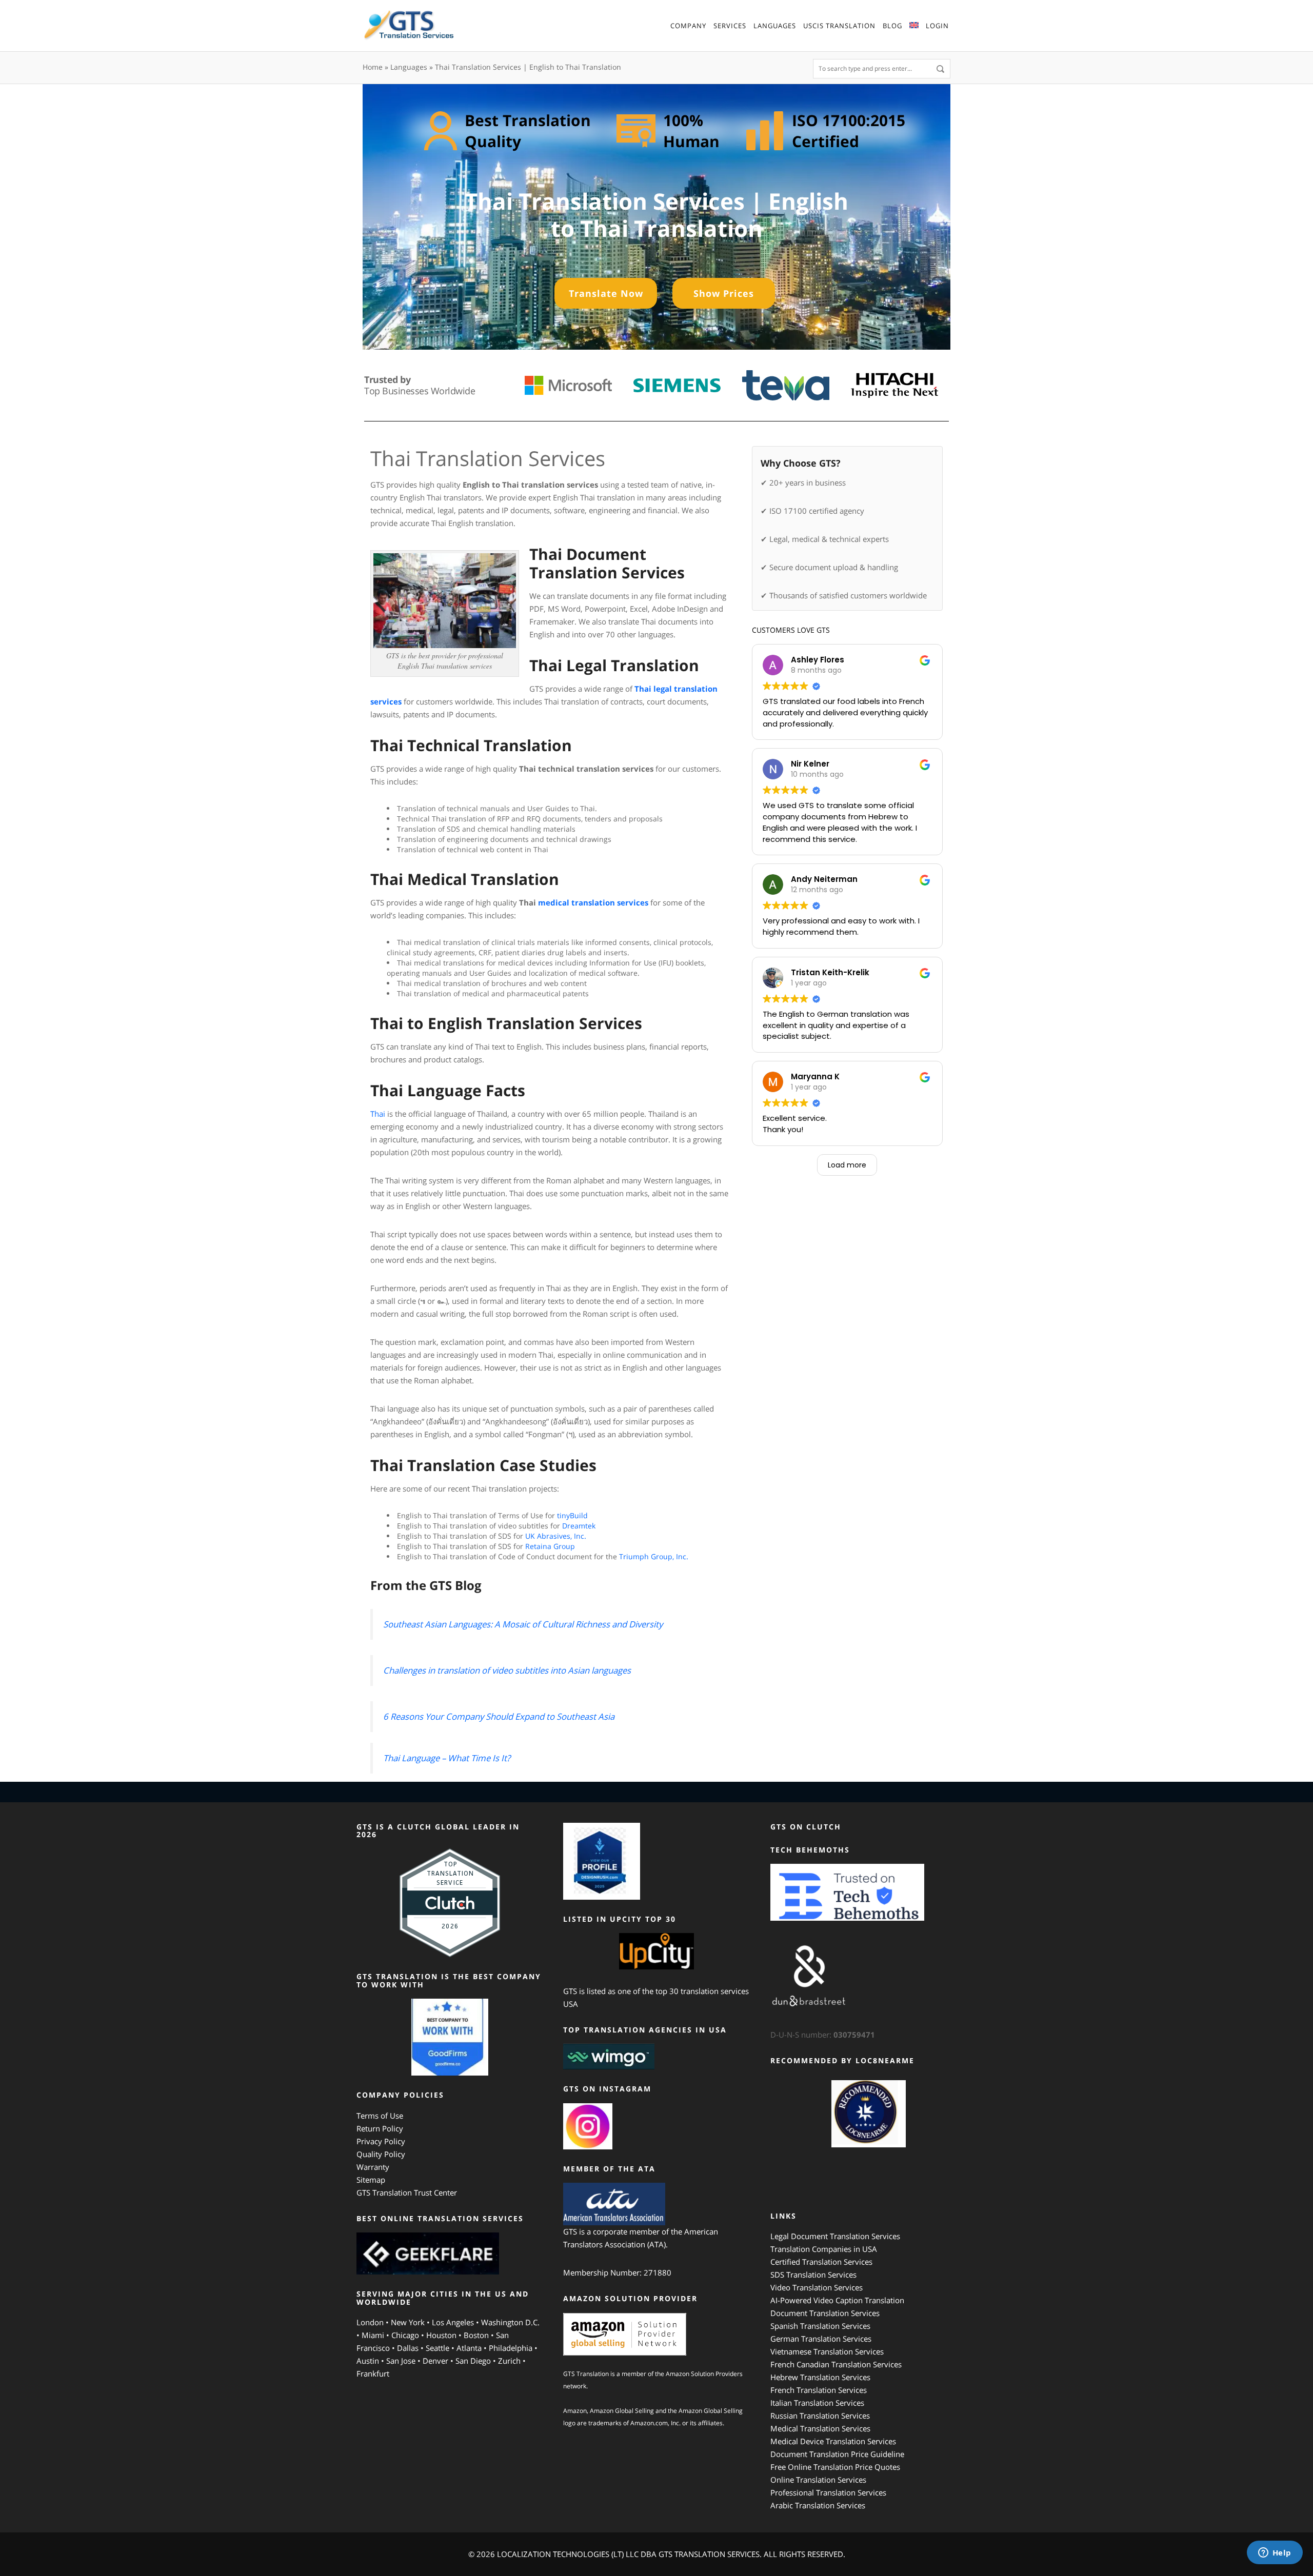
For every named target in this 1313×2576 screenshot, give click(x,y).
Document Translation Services (825, 2313)
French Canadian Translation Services (836, 2364)
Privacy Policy (381, 2141)
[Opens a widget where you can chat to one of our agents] (1275, 2553)
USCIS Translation (839, 26)
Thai (379, 1114)
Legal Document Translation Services (835, 2236)
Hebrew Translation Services (820, 2377)
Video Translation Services (817, 2287)
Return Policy (380, 2128)
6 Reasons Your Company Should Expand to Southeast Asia (499, 1716)
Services (730, 26)
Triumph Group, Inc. (654, 1556)
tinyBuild (572, 1515)
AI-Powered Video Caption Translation (837, 2300)
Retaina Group (550, 1546)
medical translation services (593, 902)
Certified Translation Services (821, 2262)
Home (373, 67)
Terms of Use (380, 2116)
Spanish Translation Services (820, 2326)
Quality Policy (381, 2154)
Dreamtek (580, 1526)
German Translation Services (821, 2339)
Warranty (373, 2167)
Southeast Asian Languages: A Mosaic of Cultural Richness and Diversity (523, 1624)
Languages (775, 26)
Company (688, 26)
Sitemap (371, 2180)
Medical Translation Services (820, 2428)
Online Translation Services (818, 2480)
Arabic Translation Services (818, 2505)
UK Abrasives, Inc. (556, 1536)
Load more (847, 1165)
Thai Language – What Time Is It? (447, 1758)
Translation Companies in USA (824, 2249)
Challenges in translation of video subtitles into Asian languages (507, 1670)
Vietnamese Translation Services (827, 2351)
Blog (892, 26)
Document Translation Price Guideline (837, 2454)
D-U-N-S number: (823, 2035)
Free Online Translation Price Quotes (835, 2467)
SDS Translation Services (813, 2275)
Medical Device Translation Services (833, 2441)
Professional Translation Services (828, 2492)
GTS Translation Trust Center (407, 2192)
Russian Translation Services (820, 2416)
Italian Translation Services (817, 2403)
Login (937, 26)
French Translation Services (819, 2390)
